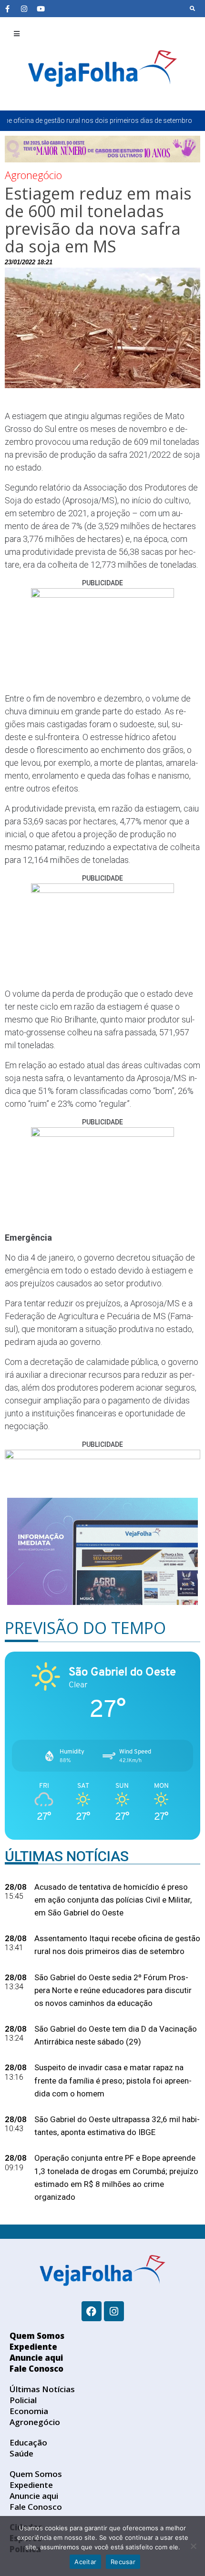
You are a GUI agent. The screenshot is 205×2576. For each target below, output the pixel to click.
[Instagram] (24, 9)
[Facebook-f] (7, 9)
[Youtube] (41, 9)
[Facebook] (92, 2311)
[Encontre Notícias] (193, 9)
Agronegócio (33, 175)
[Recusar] (193, 2546)
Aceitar (85, 2562)
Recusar (123, 2562)
